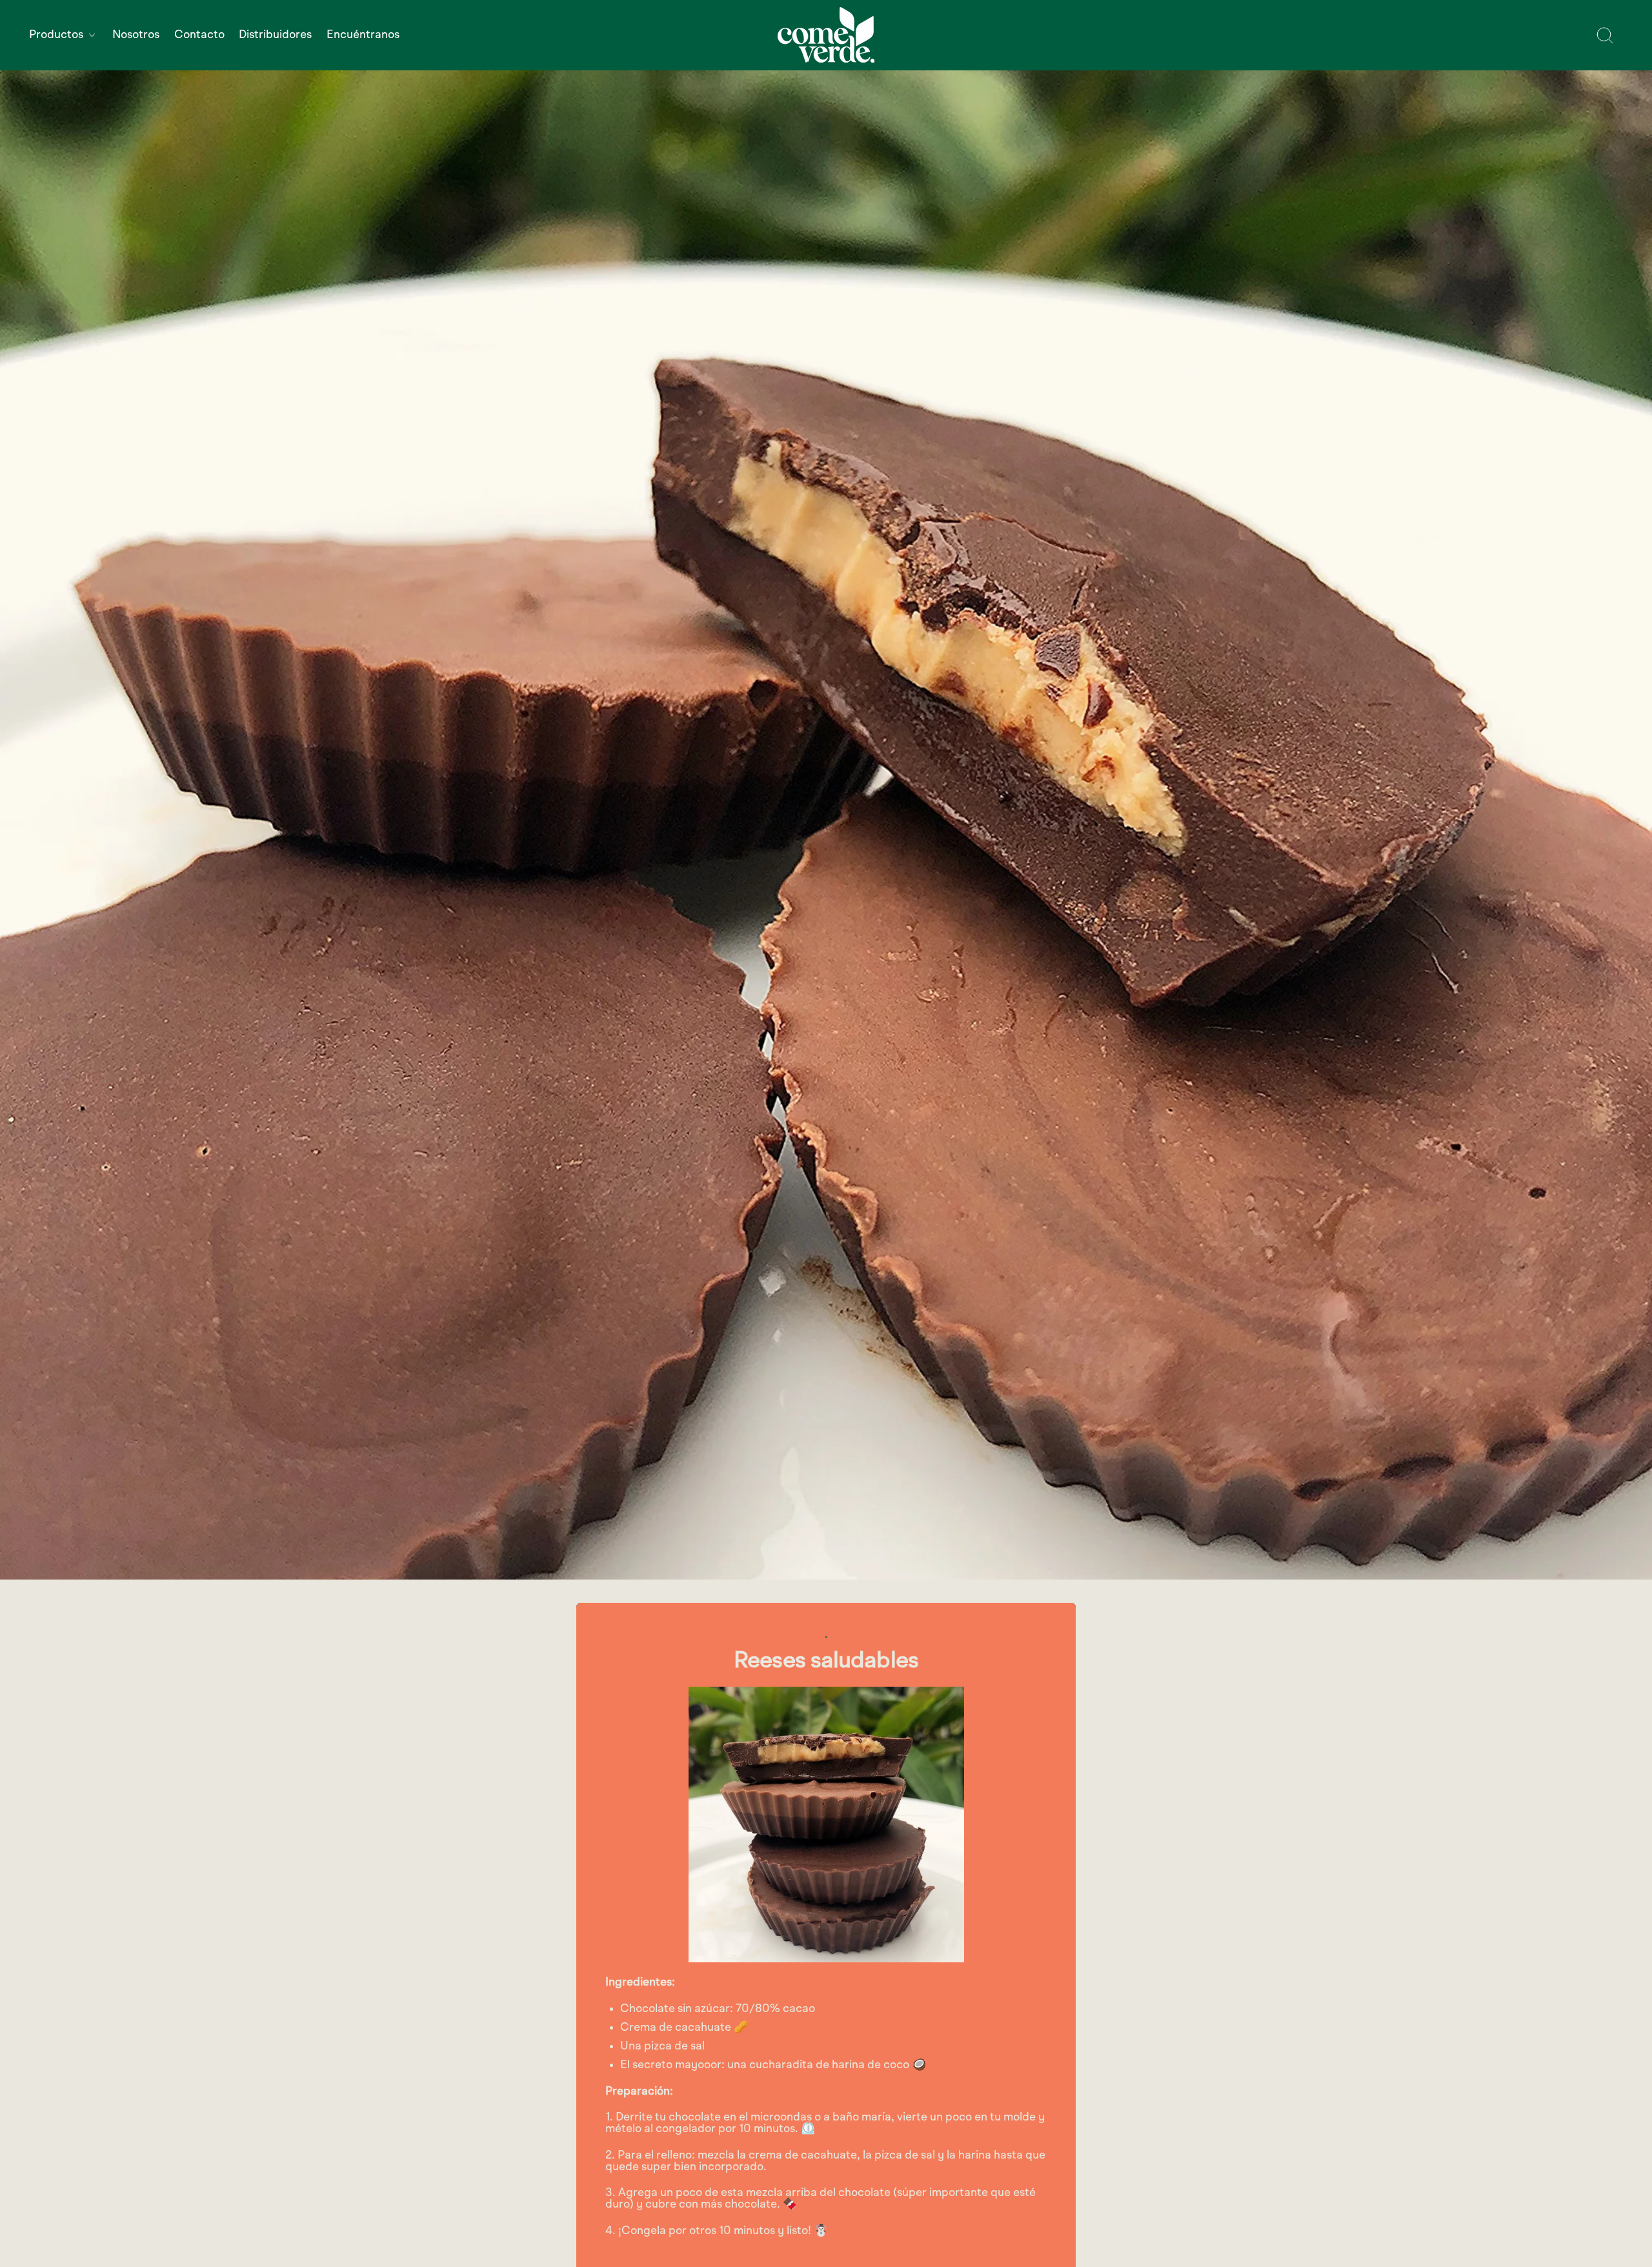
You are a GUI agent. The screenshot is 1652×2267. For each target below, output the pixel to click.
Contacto (199, 35)
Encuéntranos (363, 35)
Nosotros (136, 35)
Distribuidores (275, 35)
